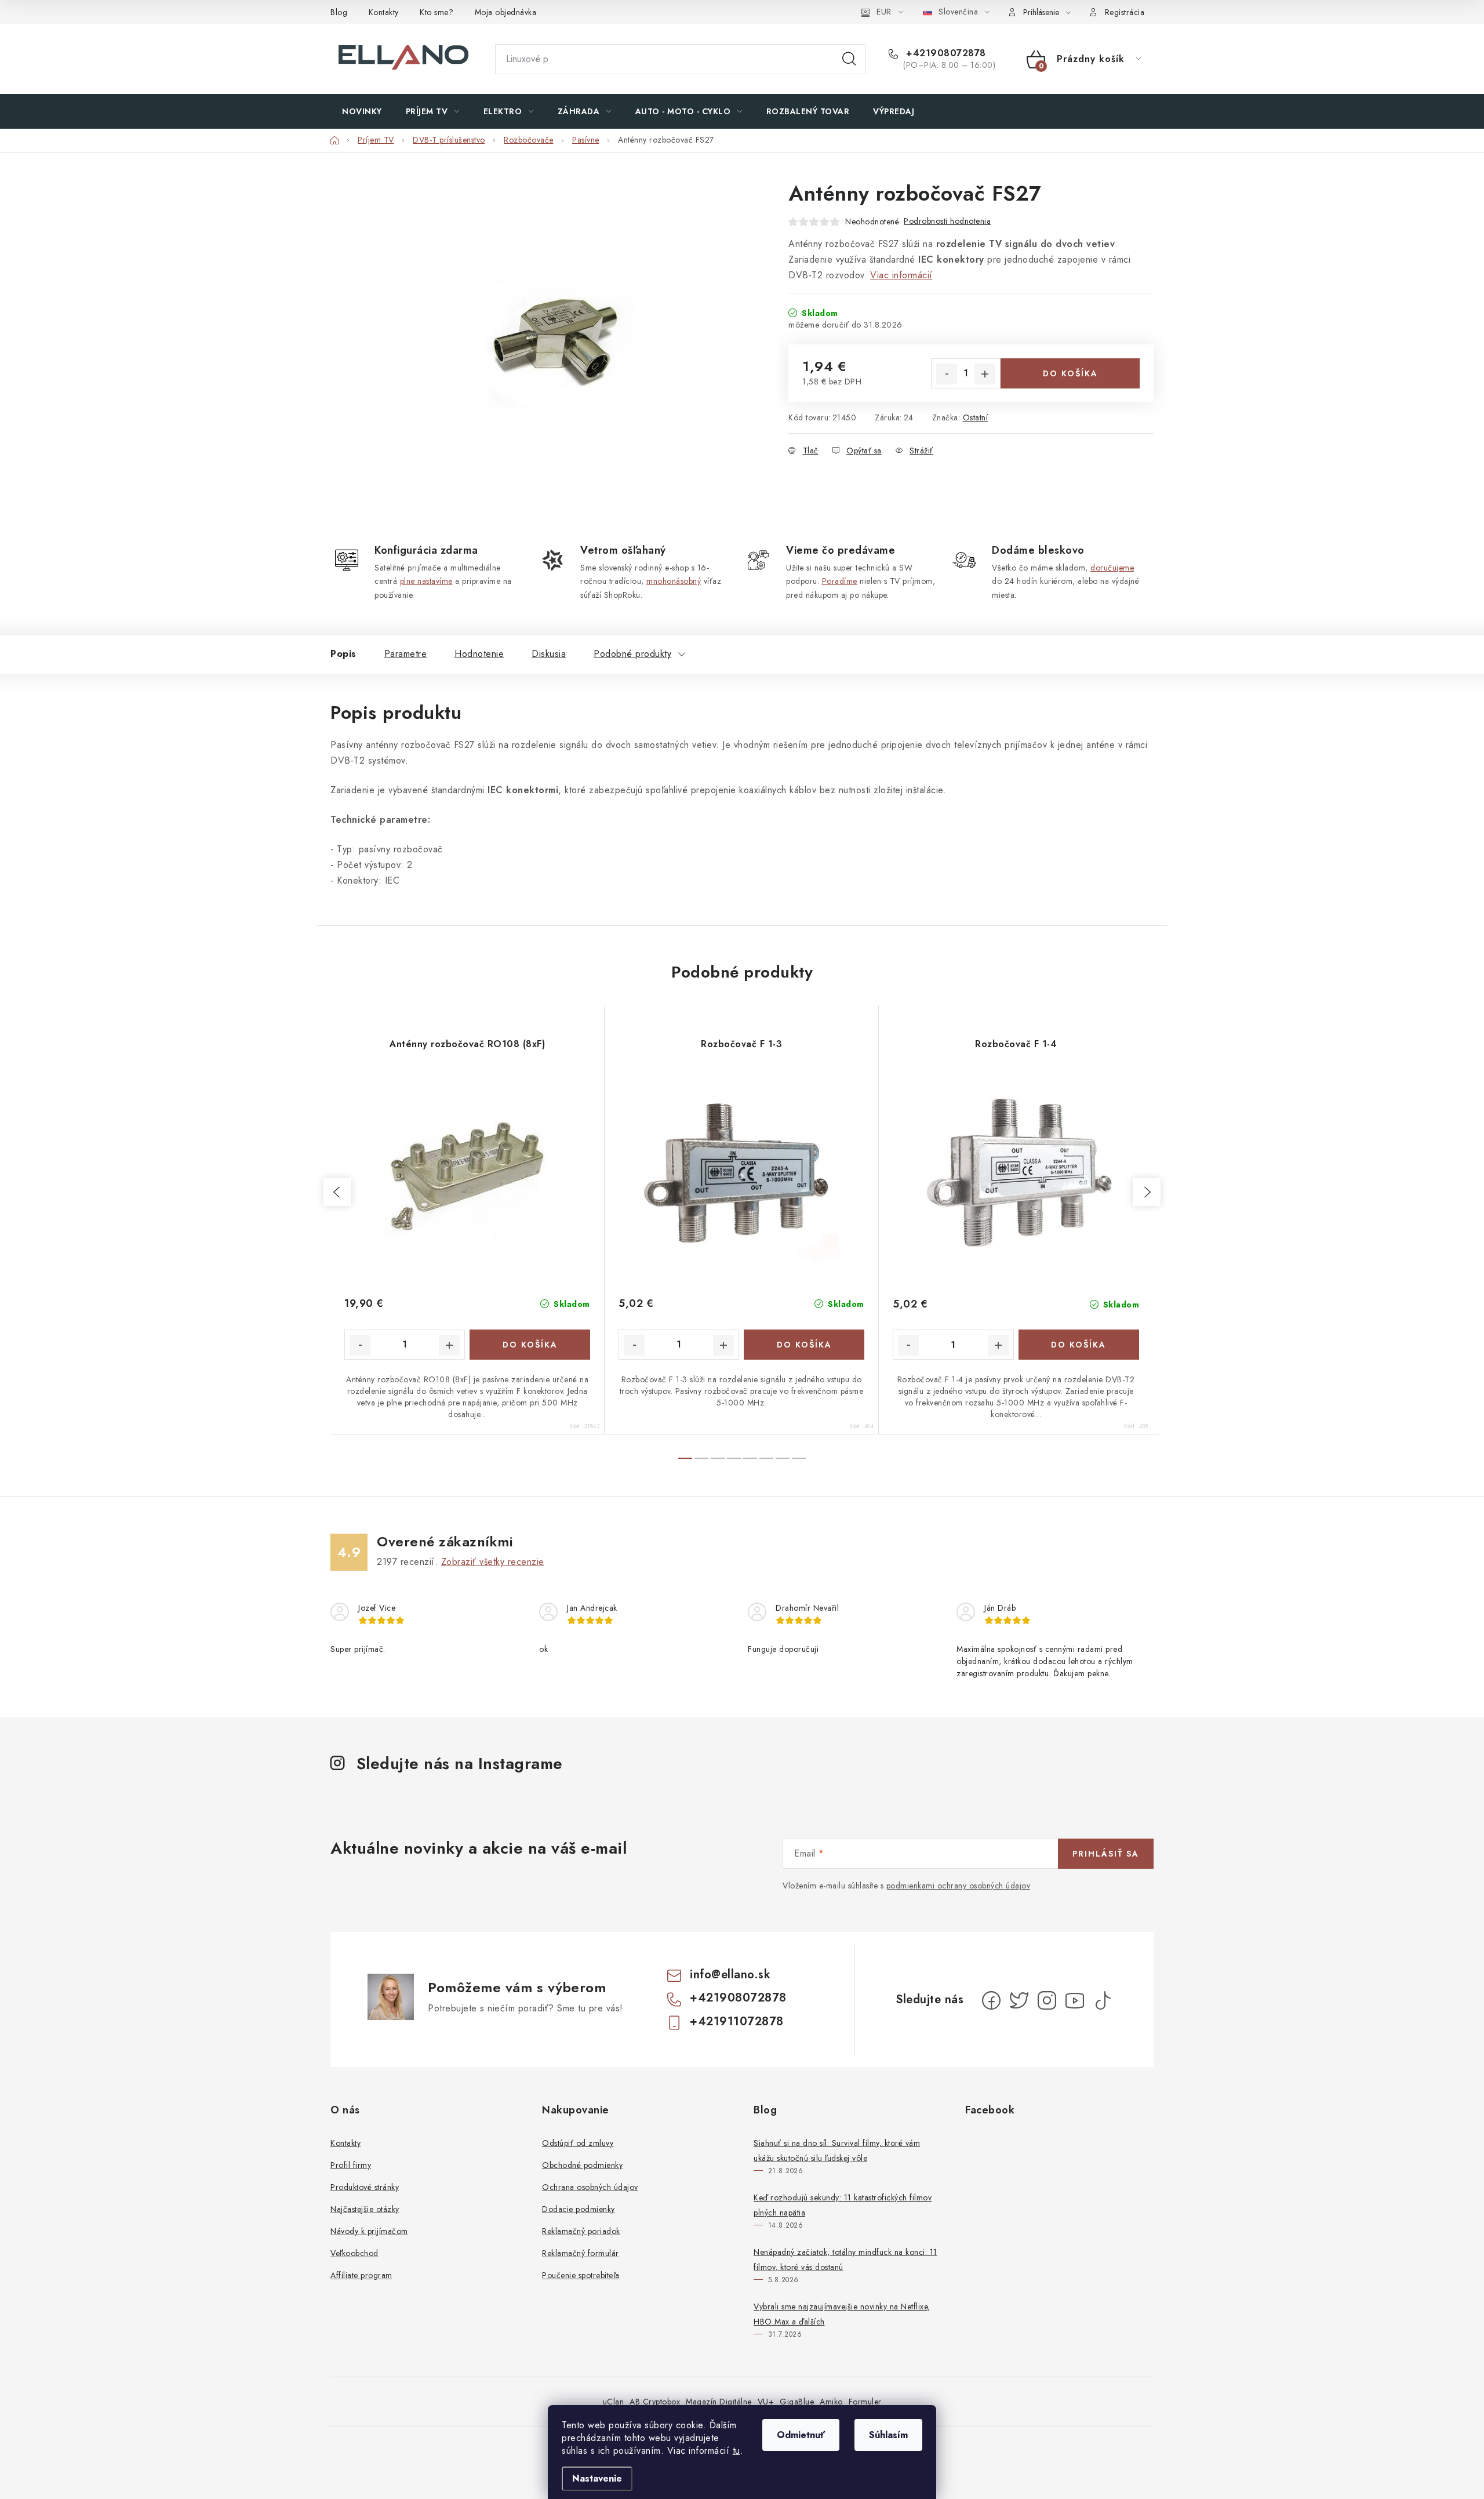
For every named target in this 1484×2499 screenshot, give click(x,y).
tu (736, 2451)
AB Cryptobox (655, 2402)
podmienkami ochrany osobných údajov (959, 1886)
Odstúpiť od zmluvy (578, 2143)
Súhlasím (888, 2435)
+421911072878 (737, 2022)
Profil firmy (351, 2165)
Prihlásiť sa (1106, 1854)
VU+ (766, 2402)
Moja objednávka (506, 12)
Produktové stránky (365, 2187)
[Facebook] (991, 2000)
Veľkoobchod (354, 2253)
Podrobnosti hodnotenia (947, 221)
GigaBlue (797, 2402)
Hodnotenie (479, 654)
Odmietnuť (801, 2435)
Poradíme (840, 581)
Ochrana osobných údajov (590, 2187)
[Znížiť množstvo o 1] (947, 374)
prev (337, 1192)
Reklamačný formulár (581, 2253)
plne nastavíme (426, 581)
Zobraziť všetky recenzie (493, 1562)
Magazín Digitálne (719, 2402)
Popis (343, 654)
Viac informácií (901, 275)
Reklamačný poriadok (581, 2231)
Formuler (865, 2402)
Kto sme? (437, 12)
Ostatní (976, 417)
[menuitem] (362, 111)
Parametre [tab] (406, 654)
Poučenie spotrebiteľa (581, 2275)
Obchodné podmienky (582, 2165)
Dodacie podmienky (579, 2209)
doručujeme (1112, 568)
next (1147, 1192)
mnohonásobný (674, 581)
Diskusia (549, 654)
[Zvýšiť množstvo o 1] (985, 374)
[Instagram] (1047, 2000)
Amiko (831, 2402)
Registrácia (1125, 12)
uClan (614, 2402)
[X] (1019, 2000)
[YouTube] (1075, 2000)
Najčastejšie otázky (365, 2209)
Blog (339, 12)
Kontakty (384, 12)
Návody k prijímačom (369, 2231)
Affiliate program (361, 2275)
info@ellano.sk (730, 1975)
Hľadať (849, 59)
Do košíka (1070, 373)
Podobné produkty (632, 654)
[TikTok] (1103, 2000)
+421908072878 (945, 53)
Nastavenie (597, 2478)
